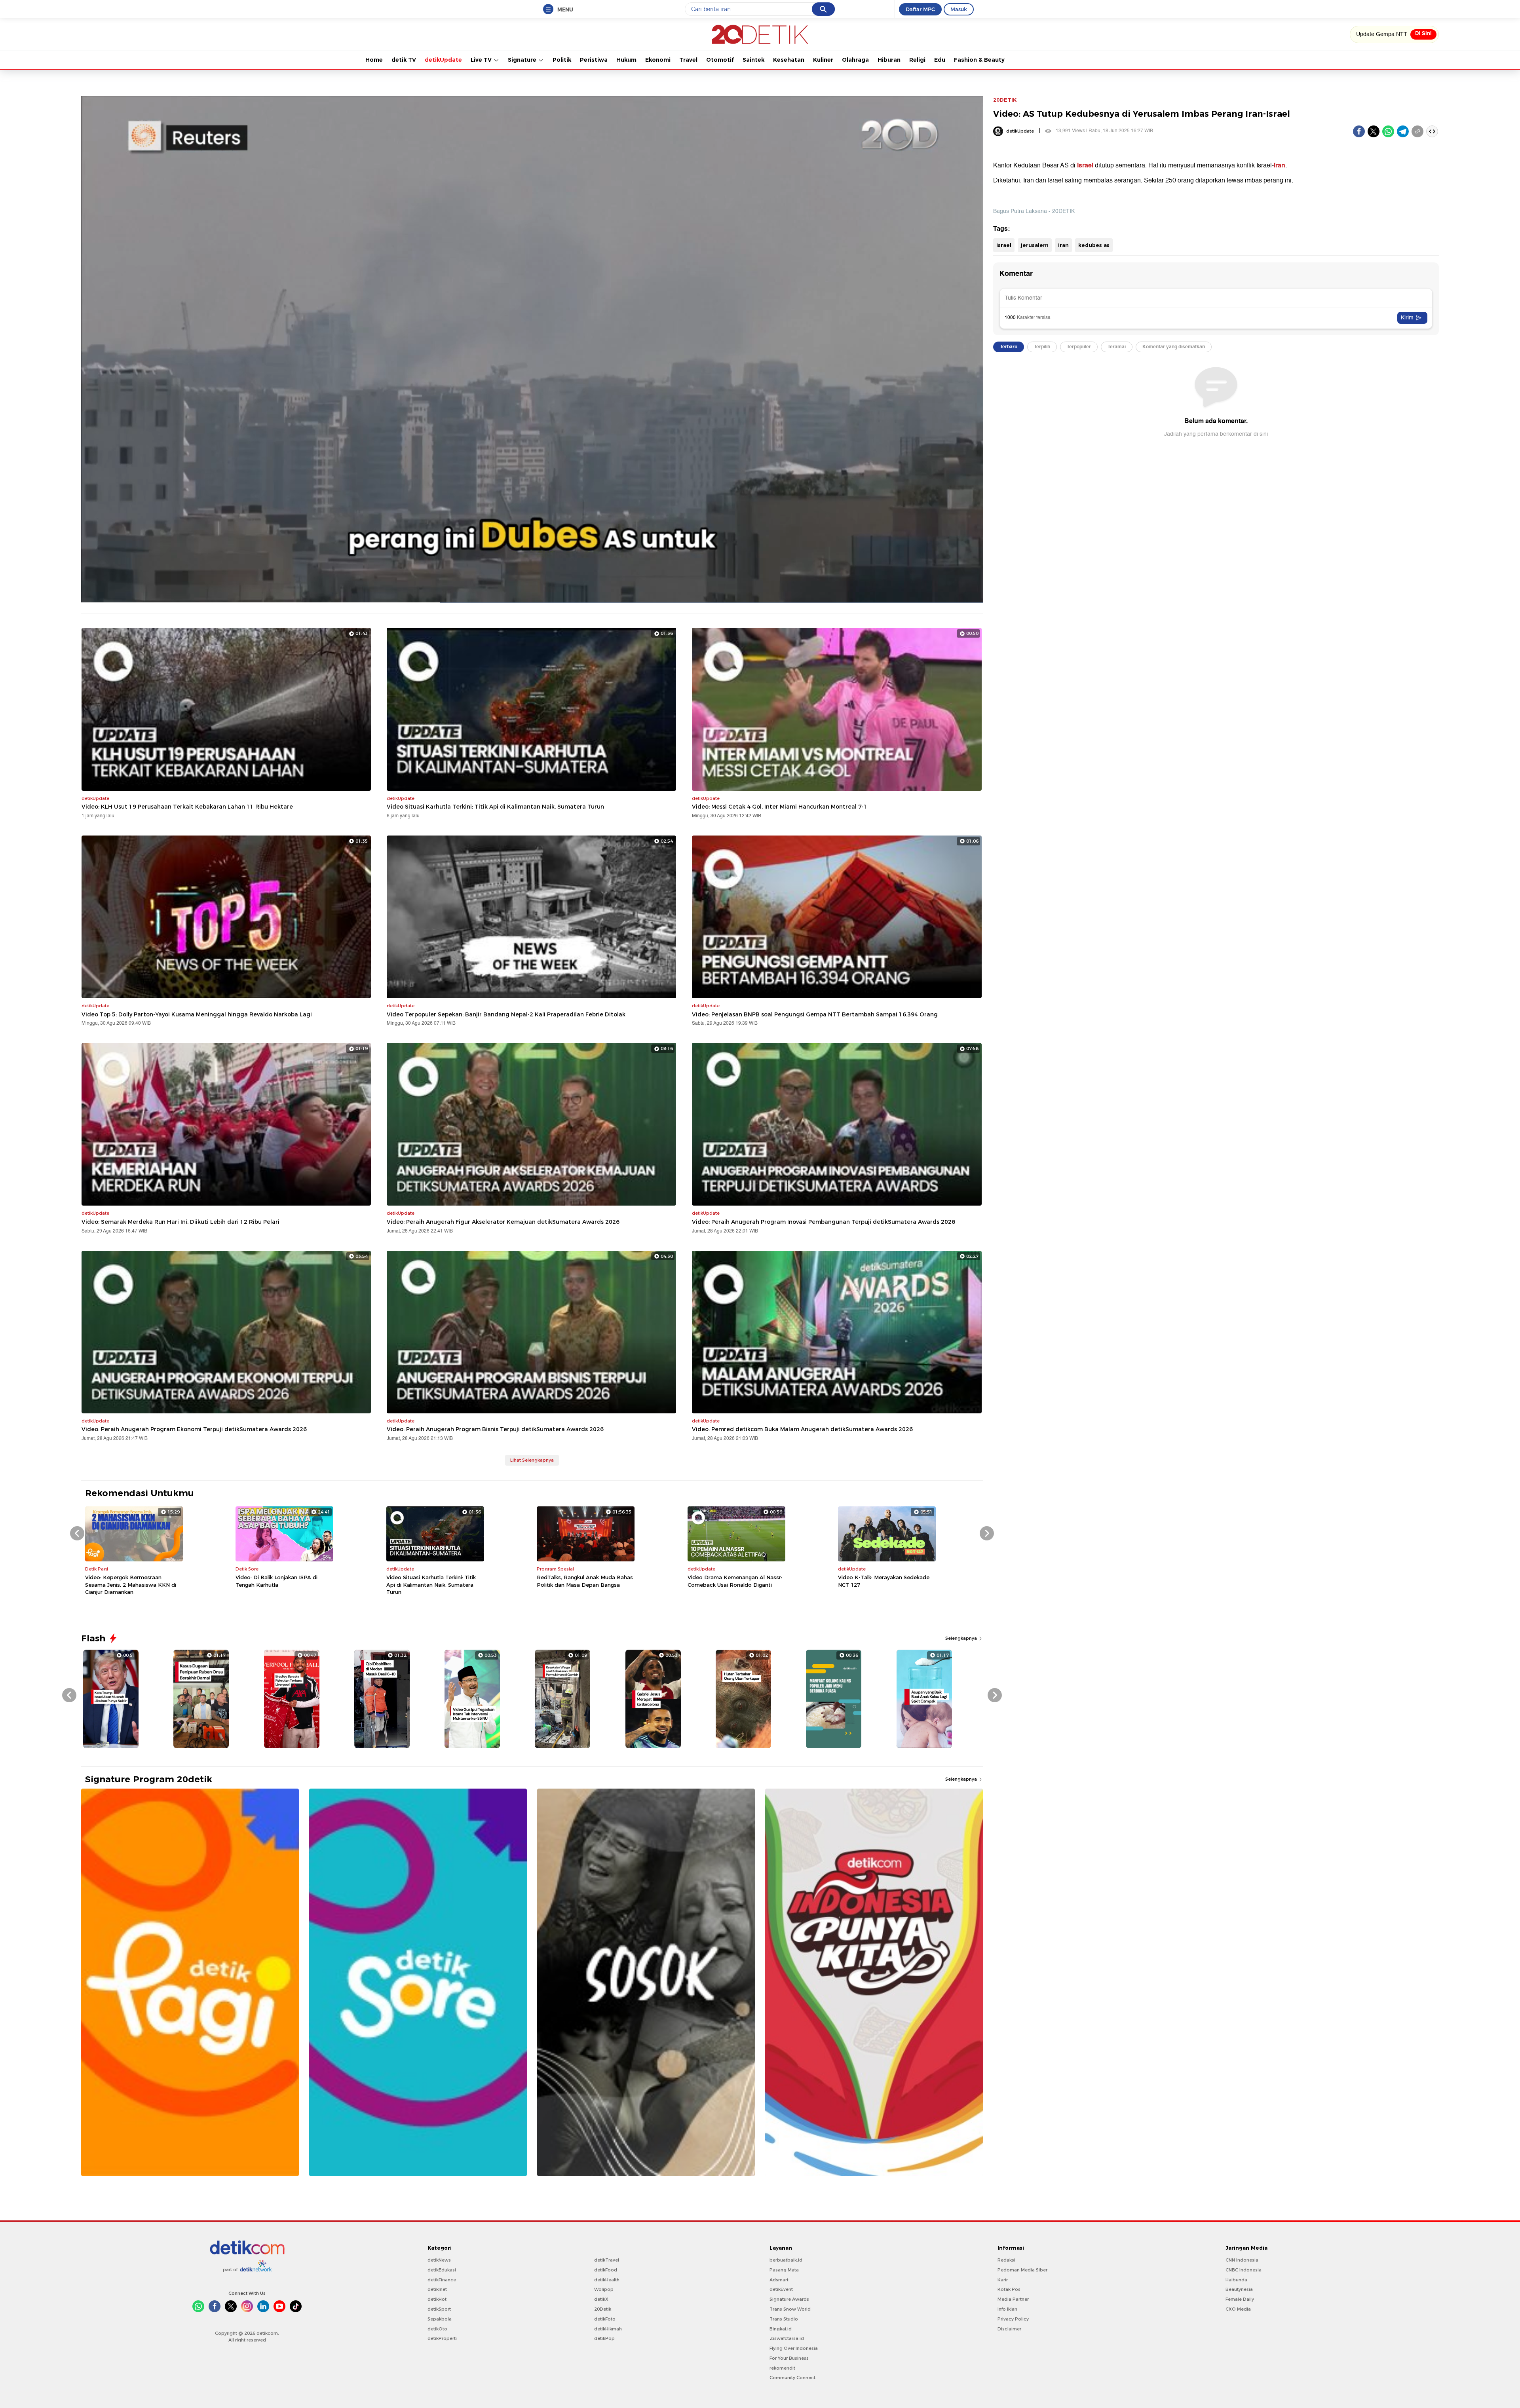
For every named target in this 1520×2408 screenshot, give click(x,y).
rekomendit (782, 2368)
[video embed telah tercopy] (1432, 131)
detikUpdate (443, 60)
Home (374, 60)
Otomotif (720, 60)
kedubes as (1094, 245)
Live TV (482, 60)
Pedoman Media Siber (1022, 2270)
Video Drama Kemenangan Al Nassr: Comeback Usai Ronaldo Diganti (735, 1581)
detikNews (439, 2260)
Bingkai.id (781, 2329)
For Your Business (789, 2358)
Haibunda (1236, 2280)
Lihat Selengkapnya (532, 1460)
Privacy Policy (1013, 2319)
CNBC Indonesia (1244, 2270)
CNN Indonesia (1242, 2260)
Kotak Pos (1009, 2289)
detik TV (404, 60)
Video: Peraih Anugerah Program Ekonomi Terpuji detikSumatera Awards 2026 (194, 1429)
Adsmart (779, 2280)
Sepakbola (440, 2319)
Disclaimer (1009, 2329)
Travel (688, 60)
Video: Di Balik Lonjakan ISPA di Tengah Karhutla (276, 1581)
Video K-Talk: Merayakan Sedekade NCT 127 (884, 1581)
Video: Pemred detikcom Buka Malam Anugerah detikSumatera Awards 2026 (802, 1429)
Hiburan (889, 60)
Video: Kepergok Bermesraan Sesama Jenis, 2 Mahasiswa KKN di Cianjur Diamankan (131, 1584)
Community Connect (792, 2378)
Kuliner (823, 60)
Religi (917, 60)
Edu (940, 60)
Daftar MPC (920, 9)
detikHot (437, 2299)
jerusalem (1035, 245)
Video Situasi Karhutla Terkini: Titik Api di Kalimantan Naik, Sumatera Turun (495, 807)
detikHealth (607, 2280)
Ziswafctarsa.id (787, 2338)
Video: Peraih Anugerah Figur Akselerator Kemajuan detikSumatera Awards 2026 (503, 1222)
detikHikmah (608, 2329)
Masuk (959, 9)
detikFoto (605, 2319)
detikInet (437, 2289)
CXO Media (1238, 2309)
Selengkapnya (962, 1638)
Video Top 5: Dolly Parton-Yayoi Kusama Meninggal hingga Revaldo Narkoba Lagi (197, 1014)
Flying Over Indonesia (794, 2348)
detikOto (437, 2329)
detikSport (439, 2309)
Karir (1003, 2280)
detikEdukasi (442, 2270)
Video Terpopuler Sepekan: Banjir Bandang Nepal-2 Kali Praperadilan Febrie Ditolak (506, 1014)
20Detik (603, 2309)
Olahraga (855, 60)
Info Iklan (1007, 2309)
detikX (601, 2299)
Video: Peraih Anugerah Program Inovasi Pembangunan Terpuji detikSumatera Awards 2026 (824, 1222)
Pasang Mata (784, 2270)
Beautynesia (1239, 2289)
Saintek (753, 60)
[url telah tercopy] (1417, 131)
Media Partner (1013, 2299)
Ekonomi (658, 60)
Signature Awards (789, 2299)
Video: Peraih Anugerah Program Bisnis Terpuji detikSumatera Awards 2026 (495, 1429)
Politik (562, 60)
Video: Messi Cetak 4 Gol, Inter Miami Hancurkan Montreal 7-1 (780, 807)
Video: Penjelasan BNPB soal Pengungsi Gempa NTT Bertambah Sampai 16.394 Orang (815, 1014)
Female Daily (1240, 2299)
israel (1004, 245)
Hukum (626, 60)
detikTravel (607, 2260)
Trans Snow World (790, 2309)
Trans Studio (784, 2319)
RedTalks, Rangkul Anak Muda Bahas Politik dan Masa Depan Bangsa (585, 1581)
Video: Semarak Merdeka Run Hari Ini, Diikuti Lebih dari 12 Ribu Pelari (180, 1222)
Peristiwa (594, 60)
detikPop (604, 2338)
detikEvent (781, 2289)
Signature (523, 60)
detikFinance (442, 2280)
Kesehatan (789, 60)
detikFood (606, 2270)
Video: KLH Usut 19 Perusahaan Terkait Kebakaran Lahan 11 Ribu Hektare (187, 807)
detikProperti (442, 2338)
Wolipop (604, 2289)
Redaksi (1006, 2260)
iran (1063, 245)
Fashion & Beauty (979, 60)
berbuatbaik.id (786, 2260)
